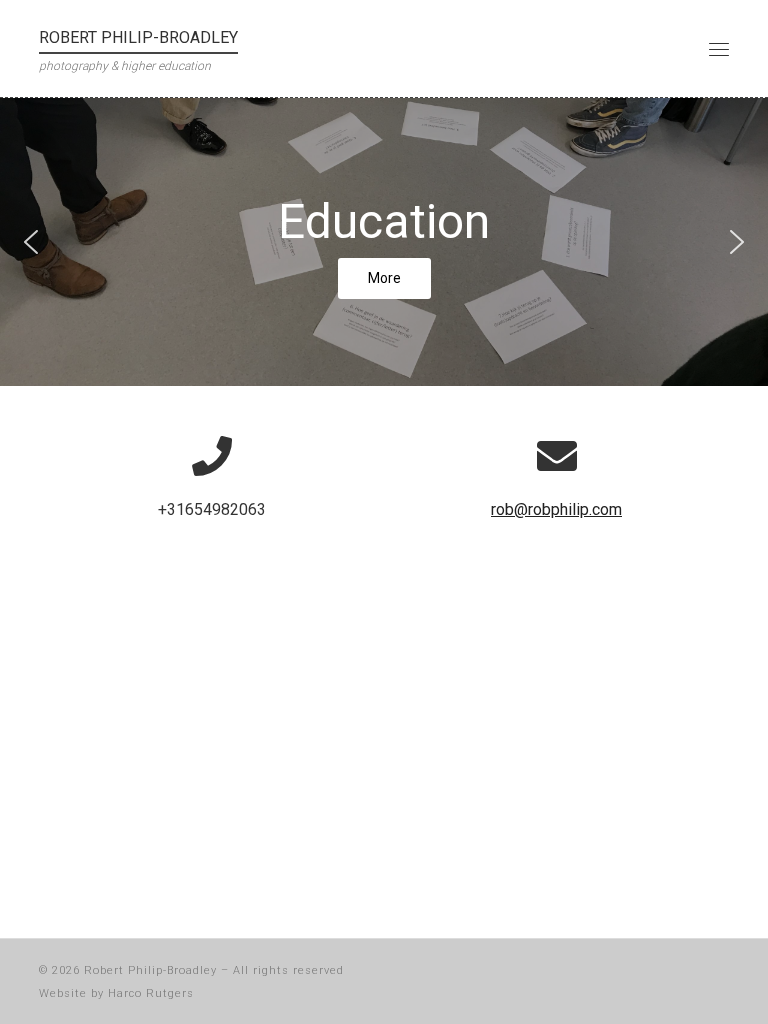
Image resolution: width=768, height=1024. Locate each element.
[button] (31, 242)
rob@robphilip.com (556, 509)
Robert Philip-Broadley (150, 970)
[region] (384, 242)
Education (384, 221)
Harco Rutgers (151, 993)
